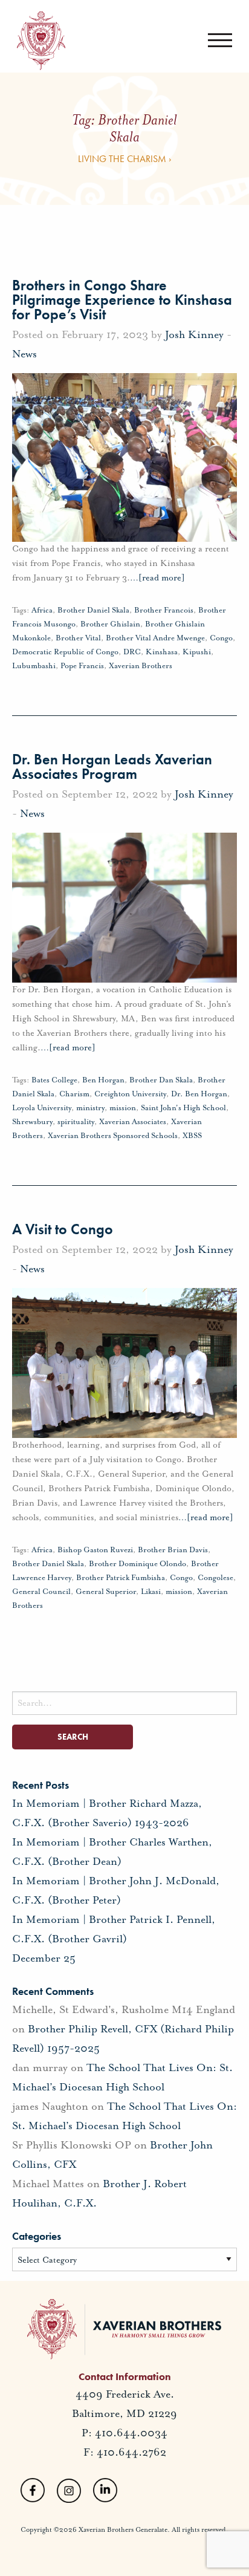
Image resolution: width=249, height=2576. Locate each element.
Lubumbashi (34, 666)
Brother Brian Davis (173, 1550)
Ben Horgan (103, 1080)
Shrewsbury (32, 1122)
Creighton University (130, 1094)
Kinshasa (162, 652)
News (24, 354)
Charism (74, 1094)
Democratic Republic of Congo (65, 652)
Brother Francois (164, 610)
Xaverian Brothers (141, 666)
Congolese (215, 1578)
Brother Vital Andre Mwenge (155, 638)
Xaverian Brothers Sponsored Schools (113, 1136)
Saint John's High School (183, 1108)
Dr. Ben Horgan (199, 1094)
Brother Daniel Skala (93, 610)
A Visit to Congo (63, 1229)
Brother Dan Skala (161, 1080)
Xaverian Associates (133, 1122)
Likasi (151, 1592)
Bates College (54, 1080)
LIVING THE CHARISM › (125, 159)
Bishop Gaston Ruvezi (95, 1550)
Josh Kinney (194, 334)
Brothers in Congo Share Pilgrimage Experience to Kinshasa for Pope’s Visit (122, 300)
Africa (42, 610)
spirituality (76, 1122)
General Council (41, 1592)
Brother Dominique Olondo (137, 1564)
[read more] (157, 578)
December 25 (44, 1958)
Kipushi (197, 652)
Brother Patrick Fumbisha (121, 1578)
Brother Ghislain (110, 624)
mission (123, 1108)
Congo (221, 638)
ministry (90, 1108)
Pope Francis (82, 666)
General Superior (106, 1592)
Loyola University (42, 1108)
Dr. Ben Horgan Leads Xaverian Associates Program (112, 766)
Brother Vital (78, 638)
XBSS (192, 1136)
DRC (132, 652)
